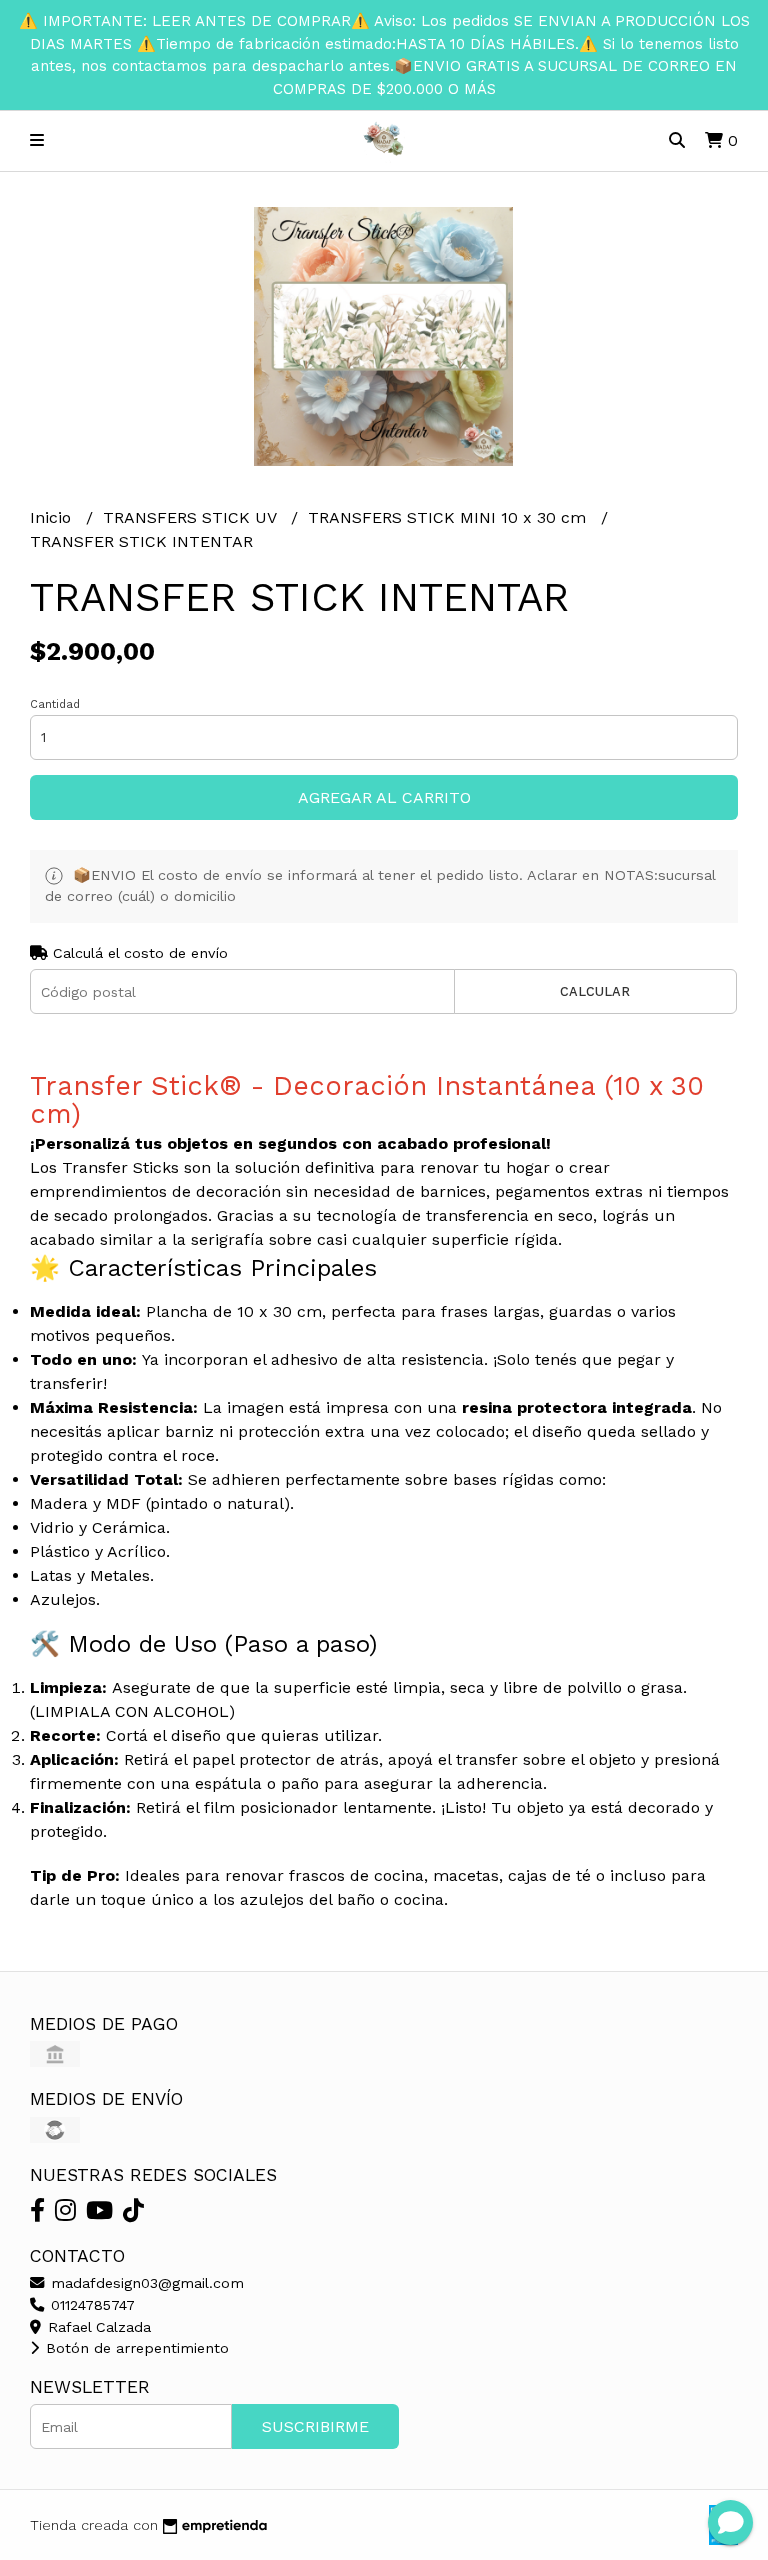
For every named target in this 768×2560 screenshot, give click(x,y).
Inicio (53, 517)
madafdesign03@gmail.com (145, 2283)
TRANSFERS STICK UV (192, 517)
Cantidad (55, 704)
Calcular (595, 991)
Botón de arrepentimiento (135, 2348)
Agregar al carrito (384, 797)
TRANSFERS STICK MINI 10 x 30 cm (449, 517)
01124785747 (90, 2305)
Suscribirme (315, 2426)
